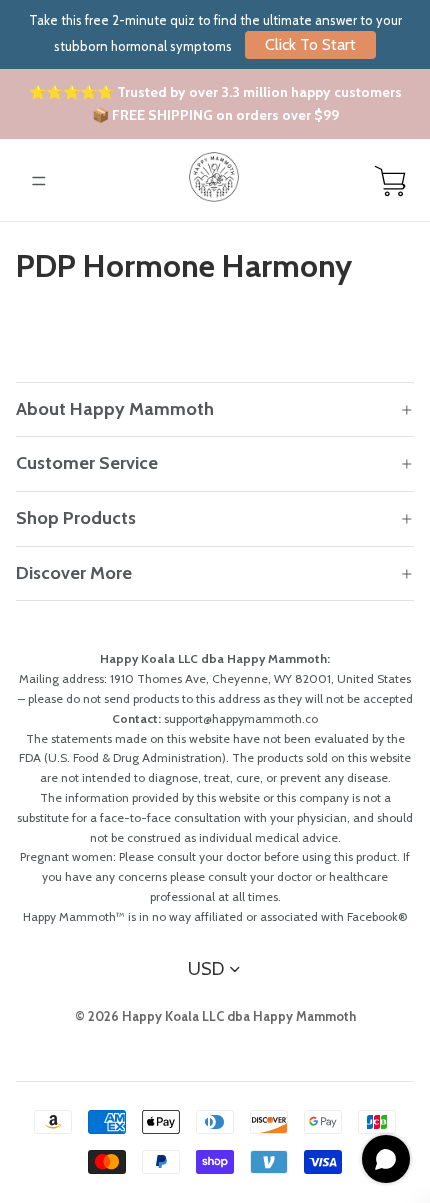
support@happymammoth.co (241, 718)
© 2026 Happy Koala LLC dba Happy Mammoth (215, 1016)
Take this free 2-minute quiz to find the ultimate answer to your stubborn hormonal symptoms (215, 33)
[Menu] (39, 181)
